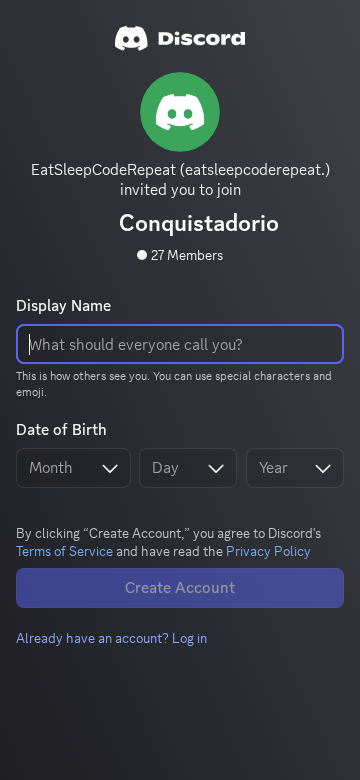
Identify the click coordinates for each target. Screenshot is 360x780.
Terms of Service (64, 551)
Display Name (63, 306)
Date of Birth (61, 430)
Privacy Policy (268, 551)
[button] (111, 638)
